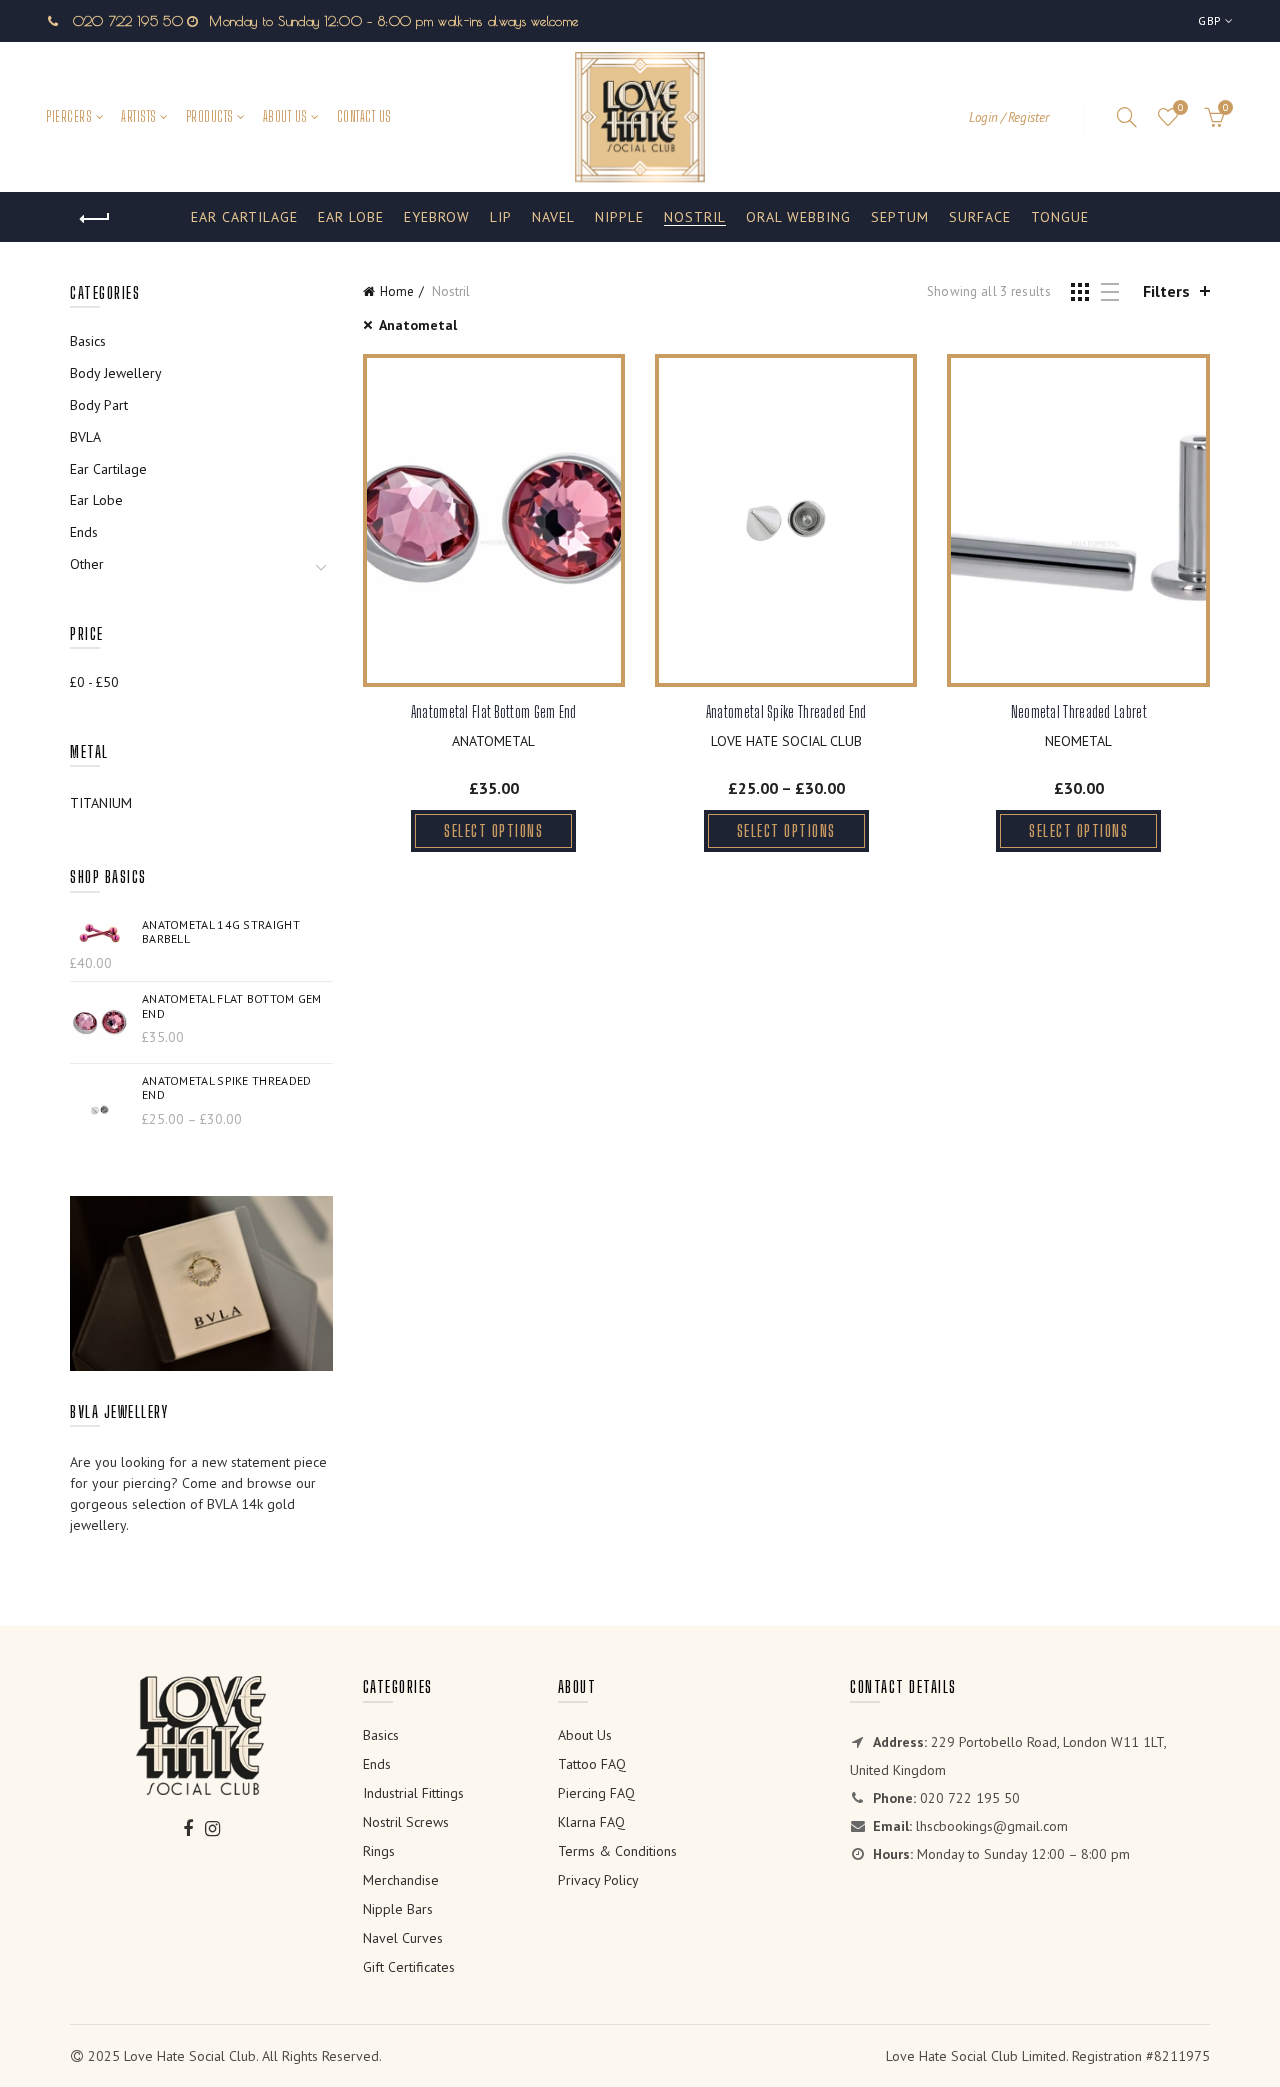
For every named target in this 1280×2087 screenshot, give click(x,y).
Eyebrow (437, 217)
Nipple (619, 217)
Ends (84, 532)
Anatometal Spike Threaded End (786, 711)
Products (210, 116)
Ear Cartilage (244, 217)
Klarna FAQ (591, 1822)
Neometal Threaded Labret (1079, 711)
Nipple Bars (398, 1909)
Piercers (69, 116)
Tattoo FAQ (592, 1764)
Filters (1166, 291)
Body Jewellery (116, 373)
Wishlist (1180, 108)
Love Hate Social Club (786, 741)
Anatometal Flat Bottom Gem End (494, 711)
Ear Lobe (351, 217)
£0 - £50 (94, 682)
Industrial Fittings (413, 1793)
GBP (1209, 20)
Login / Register (1009, 117)
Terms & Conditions (617, 1851)
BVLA (85, 437)
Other (87, 564)
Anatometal (418, 325)
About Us (285, 116)
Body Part (99, 405)
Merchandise (401, 1880)
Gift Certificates (409, 1967)
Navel (553, 217)
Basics (88, 341)
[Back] (95, 219)
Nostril (695, 217)
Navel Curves (403, 1938)
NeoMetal (1078, 741)
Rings (379, 1851)
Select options (493, 830)
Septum (900, 217)
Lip (501, 217)
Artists (139, 116)
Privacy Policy (598, 1880)
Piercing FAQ (596, 1793)
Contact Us (364, 116)
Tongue (1060, 217)
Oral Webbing (798, 217)
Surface (980, 217)
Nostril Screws (406, 1822)
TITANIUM (101, 803)
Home (397, 291)
